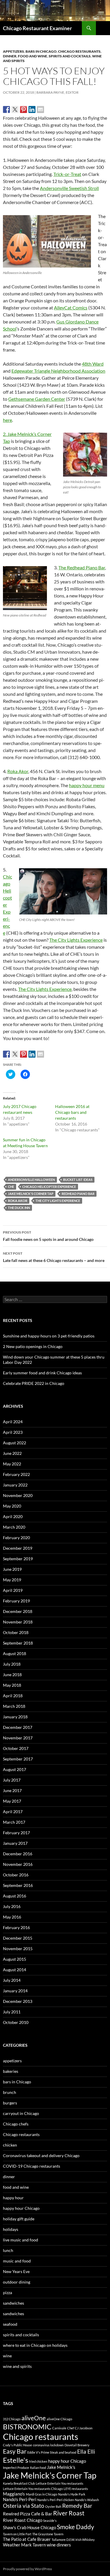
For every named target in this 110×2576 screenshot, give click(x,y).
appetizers (13, 51)
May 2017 (12, 1801)
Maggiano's (14, 2494)
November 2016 (18, 1864)
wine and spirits (17, 2366)
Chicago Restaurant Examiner (37, 28)
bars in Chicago (41, 51)
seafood (10, 2324)
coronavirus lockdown (48, 2445)
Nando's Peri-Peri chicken (56, 2500)
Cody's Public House (17, 2445)
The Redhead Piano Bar (82, 567)
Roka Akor (18, 771)
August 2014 (15, 1970)
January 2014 (15, 1991)
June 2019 (12, 1569)
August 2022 (15, 1443)
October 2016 (16, 1875)
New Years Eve (16, 2271)
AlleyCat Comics (71, 308)
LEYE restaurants (76, 2489)
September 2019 (18, 1559)
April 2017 (13, 1812)
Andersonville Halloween (31, 1180)
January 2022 (15, 1485)
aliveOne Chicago (59, 2419)
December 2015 (18, 1938)
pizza (7, 2292)
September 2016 (18, 1885)
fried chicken (38, 2461)
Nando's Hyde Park (72, 2494)
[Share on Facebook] (6, 109)
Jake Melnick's (61, 2467)
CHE (11, 1187)
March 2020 (14, 1527)
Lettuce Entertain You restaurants (60, 2483)
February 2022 (16, 1474)
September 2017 (18, 1759)
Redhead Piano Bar (78, 1194)
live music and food (21, 2240)
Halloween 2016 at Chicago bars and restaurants (72, 1112)
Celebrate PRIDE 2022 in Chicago (34, 1383)
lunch (8, 2250)
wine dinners (59, 2545)
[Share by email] (40, 109)
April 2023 (13, 1432)
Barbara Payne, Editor (57, 92)
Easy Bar (15, 2451)
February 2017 (16, 1833)
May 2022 (12, 1464)
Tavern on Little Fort (17, 2534)
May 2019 (12, 1580)
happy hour (13, 2198)
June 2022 (12, 1453)
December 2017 (18, 1727)
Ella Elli (86, 2452)
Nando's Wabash (87, 2500)
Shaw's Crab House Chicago (29, 2527)
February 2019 (16, 1601)
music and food (17, 2261)
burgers (10, 2103)
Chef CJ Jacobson (80, 2428)
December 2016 (18, 1854)
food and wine (33, 56)
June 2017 (12, 1790)
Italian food (38, 2468)
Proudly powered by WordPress (27, 2569)
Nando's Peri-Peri (20, 2499)
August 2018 (15, 1653)
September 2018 (18, 1643)
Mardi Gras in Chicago (42, 2494)
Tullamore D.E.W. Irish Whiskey (73, 2540)
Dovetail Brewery (77, 2445)
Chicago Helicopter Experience (49, 1187)
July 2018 (12, 1664)
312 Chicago (12, 2419)
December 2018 (18, 1611)
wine (7, 2356)
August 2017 (15, 1769)
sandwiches (13, 2303)
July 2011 (12, 2012)
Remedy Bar (77, 2506)
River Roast (69, 2513)
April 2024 (13, 1422)
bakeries (11, 2071)
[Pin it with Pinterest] (23, 109)
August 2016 (15, 1896)
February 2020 (16, 1538)
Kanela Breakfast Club (19, 2483)
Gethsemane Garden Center (37, 399)
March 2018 (14, 1706)
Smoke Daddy (76, 2527)
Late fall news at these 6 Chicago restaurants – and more (54, 1257)
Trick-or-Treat (67, 174)
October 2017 (16, 1748)
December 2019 (18, 1548)
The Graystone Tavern (48, 2534)
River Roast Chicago (23, 2520)
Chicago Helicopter (7, 891)
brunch (10, 2092)
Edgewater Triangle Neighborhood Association (58, 371)
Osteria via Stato (24, 2506)
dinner (10, 56)
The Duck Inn (19, 1208)
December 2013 (18, 2001)
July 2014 (12, 1980)
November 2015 (18, 1949)
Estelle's (16, 2460)
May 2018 (12, 1685)
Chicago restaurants (79, 51)
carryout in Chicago (21, 2113)
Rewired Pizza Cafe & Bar (28, 2514)
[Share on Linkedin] (32, 109)
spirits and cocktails (70, 56)
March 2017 (14, 1822)
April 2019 (13, 1590)
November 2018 (18, 1622)
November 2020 (18, 1495)
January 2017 (15, 1843)
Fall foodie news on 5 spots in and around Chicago (48, 1236)
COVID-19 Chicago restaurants (32, 2166)
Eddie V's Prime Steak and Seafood (52, 2452)
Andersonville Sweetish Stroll (69, 188)
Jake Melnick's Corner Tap (31, 1194)
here (7, 420)
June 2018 (12, 1675)
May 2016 (12, 1917)
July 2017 (12, 1780)
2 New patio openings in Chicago (33, 1346)
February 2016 (16, 1927)
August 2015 (15, 1959)
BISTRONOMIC (27, 2427)
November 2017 (18, 1738)
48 (84, 364)
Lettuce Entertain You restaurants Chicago (33, 2489)
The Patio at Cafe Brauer (27, 2539)
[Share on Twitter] (15, 109)
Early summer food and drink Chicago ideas (42, 1373)
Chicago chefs (16, 2124)
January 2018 (15, 1717)
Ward (98, 364)
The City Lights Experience (76, 940)
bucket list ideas (78, 1180)
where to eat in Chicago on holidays (35, 2345)
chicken (10, 2145)
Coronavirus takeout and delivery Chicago (41, 2155)
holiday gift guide (19, 2219)
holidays (11, 2229)
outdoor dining (17, 2282)
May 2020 (12, 1506)
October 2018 (16, 1632)
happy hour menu (87, 785)
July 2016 (12, 1906)
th (89, 364)
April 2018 (13, 1696)
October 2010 (16, 2022)
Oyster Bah (53, 2506)
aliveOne (34, 2418)
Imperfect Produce (16, 2468)
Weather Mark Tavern (24, 2545)
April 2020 (13, 1516)
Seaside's (50, 2521)
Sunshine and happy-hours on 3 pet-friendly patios (49, 1336)
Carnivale (59, 2428)
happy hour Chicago (21, 2208)
